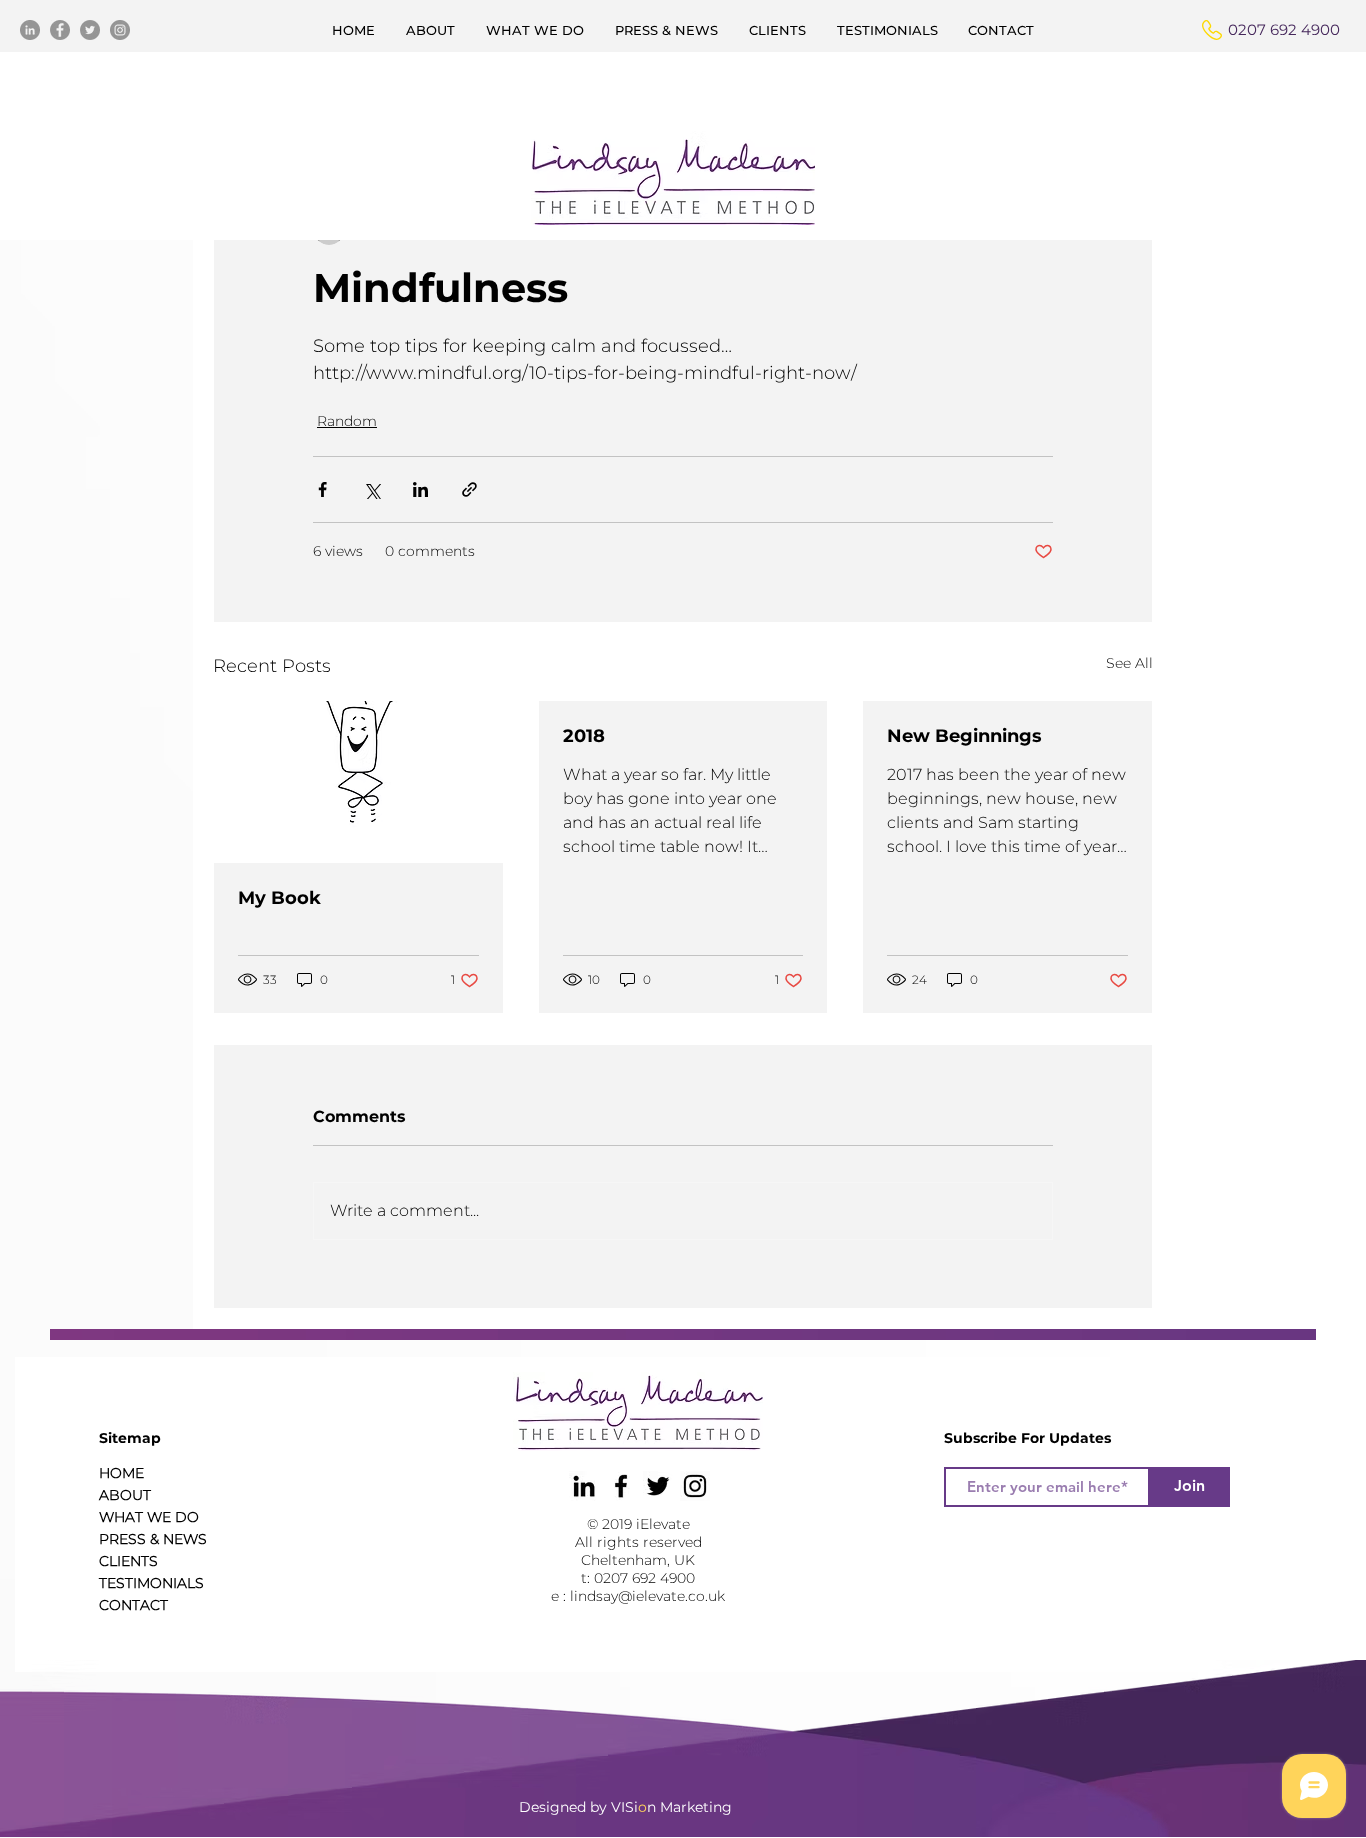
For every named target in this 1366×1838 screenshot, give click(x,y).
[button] (667, 30)
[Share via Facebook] (322, 489)
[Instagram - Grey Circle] (120, 30)
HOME (121, 1473)
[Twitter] (90, 30)
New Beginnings (964, 736)
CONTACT (133, 1605)
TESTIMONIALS (151, 1583)
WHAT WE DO (149, 1517)
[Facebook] (60, 30)
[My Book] (358, 782)
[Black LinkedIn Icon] (584, 1486)
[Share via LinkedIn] (420, 489)
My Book (279, 898)
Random (347, 421)
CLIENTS (128, 1561)
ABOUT (125, 1495)
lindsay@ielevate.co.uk (647, 1596)
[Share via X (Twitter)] (371, 489)
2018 (584, 736)
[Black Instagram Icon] (695, 1486)
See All (1129, 663)
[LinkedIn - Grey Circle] (30, 30)
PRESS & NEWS (153, 1539)
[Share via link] (469, 489)
